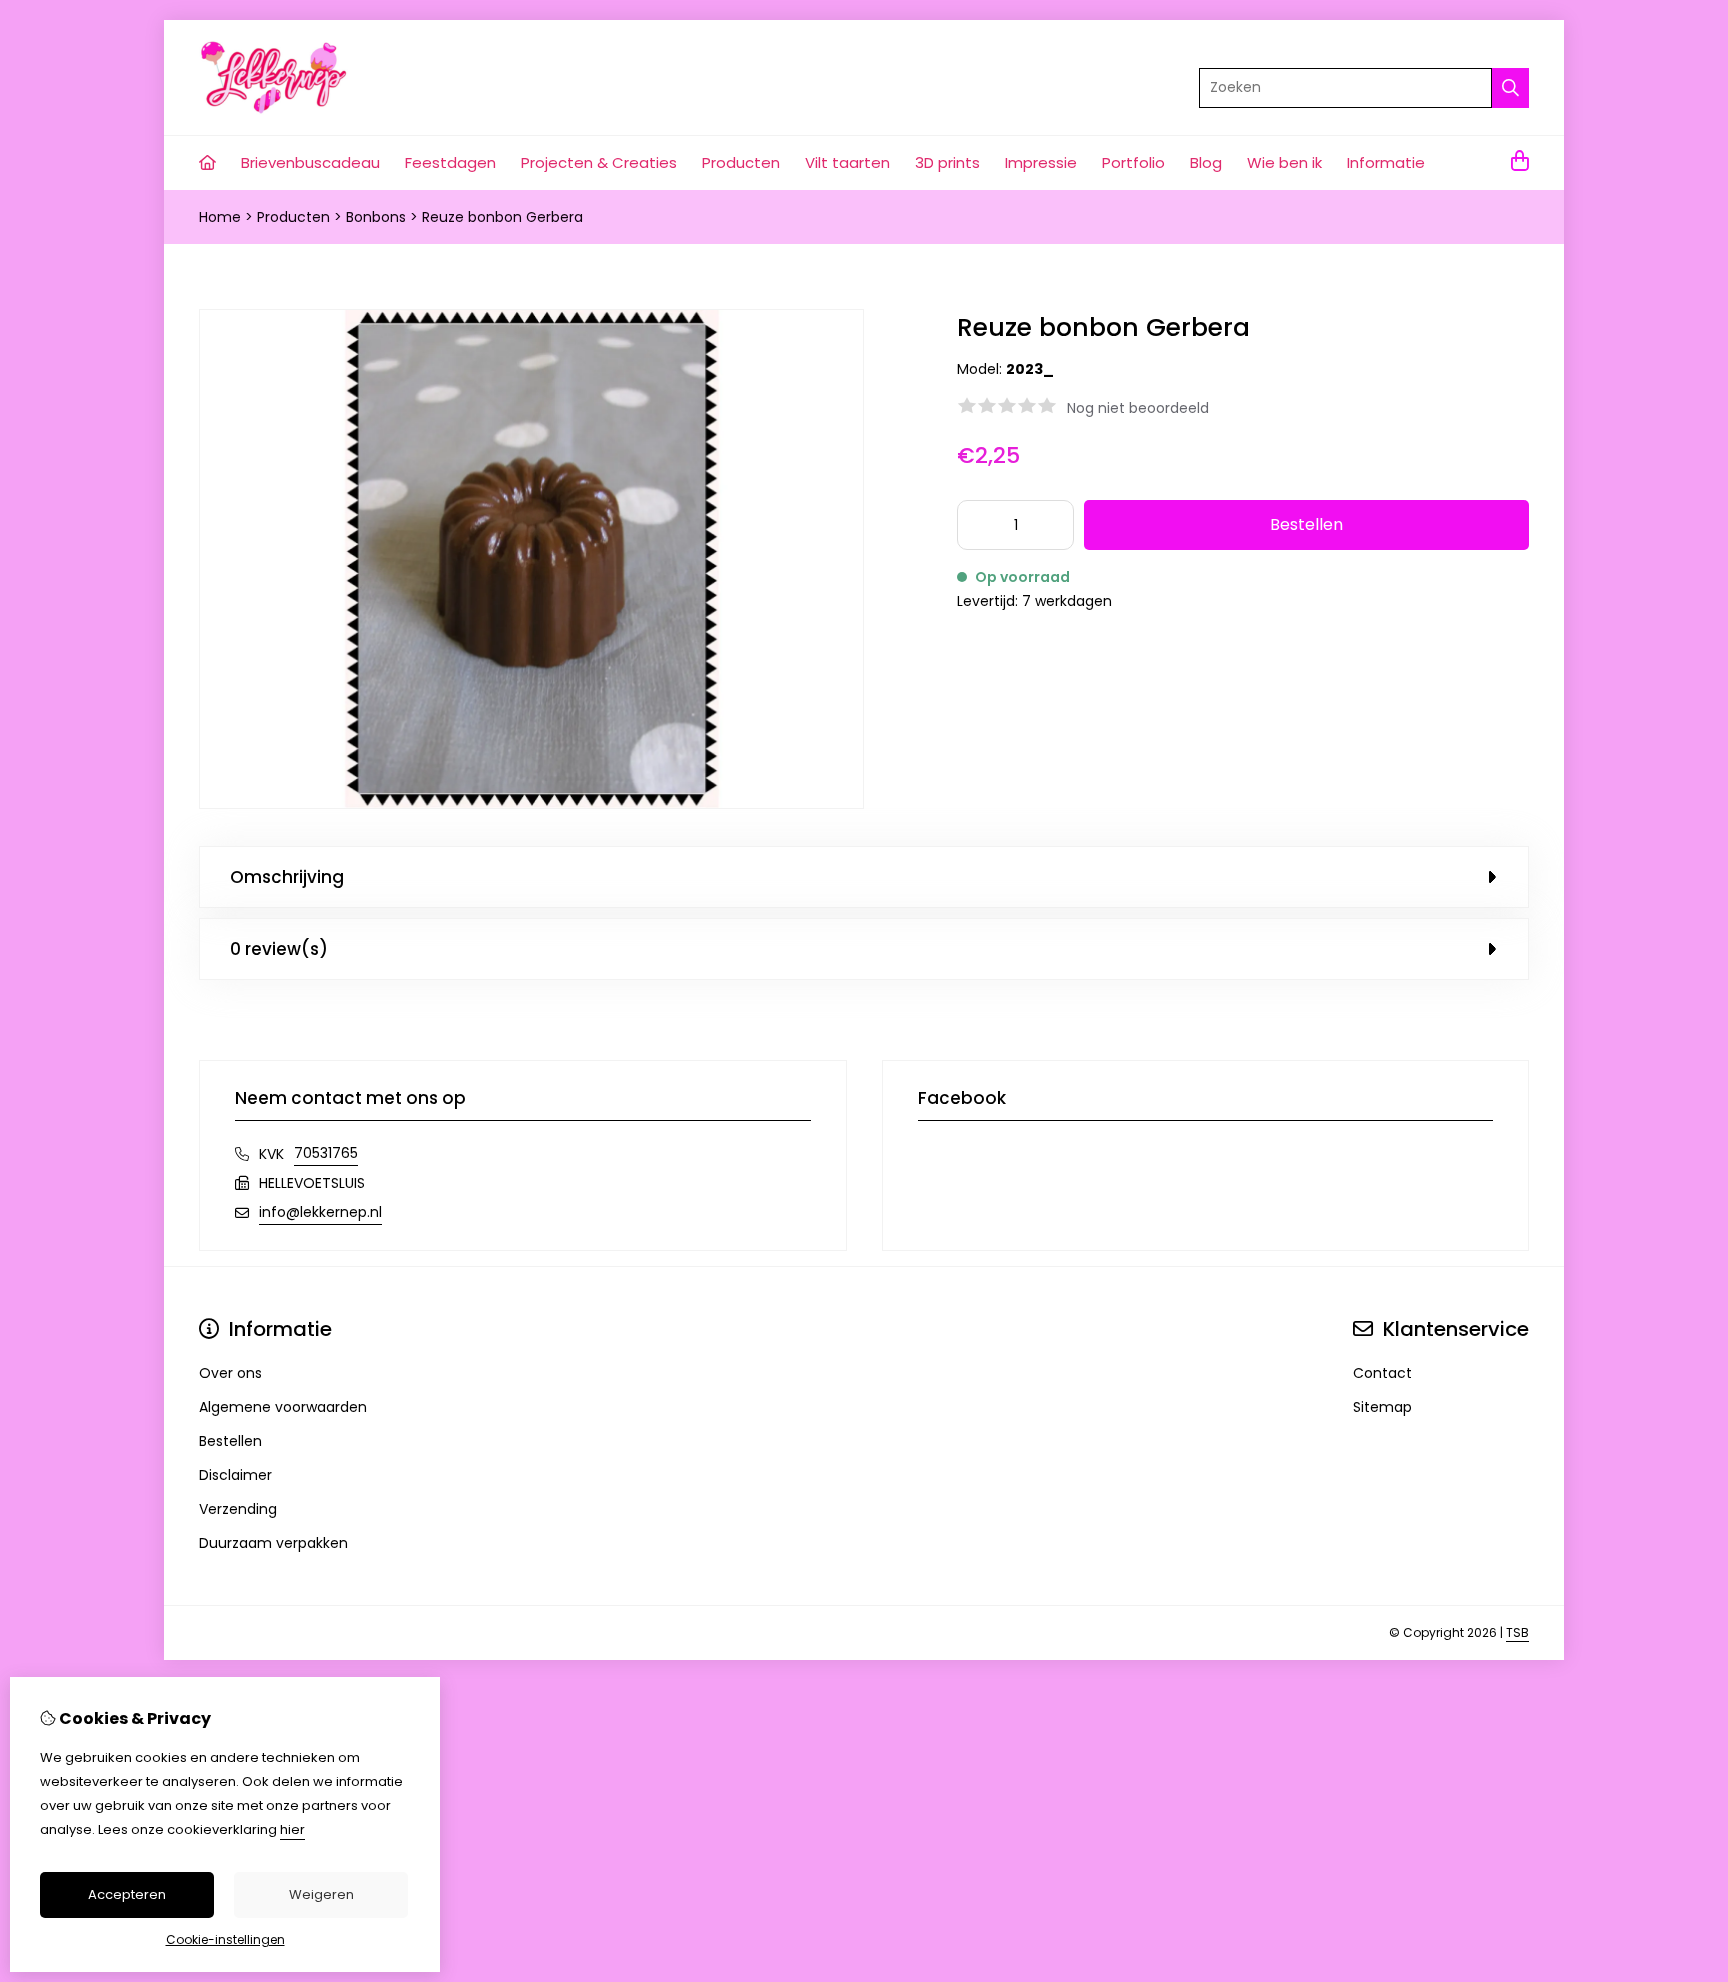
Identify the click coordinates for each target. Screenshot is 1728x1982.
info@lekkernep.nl (320, 1212)
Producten (741, 162)
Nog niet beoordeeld (1138, 408)
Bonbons (376, 217)
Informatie (1386, 162)
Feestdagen (450, 162)
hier (292, 1829)
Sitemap (1382, 1407)
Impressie (1041, 162)
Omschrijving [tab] (287, 877)
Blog (1206, 162)
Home (220, 217)
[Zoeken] (1510, 88)
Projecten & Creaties (599, 162)
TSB (1517, 1632)
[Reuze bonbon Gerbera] (531, 804)
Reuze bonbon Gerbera (502, 217)
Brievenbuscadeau (310, 162)
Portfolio (1133, 162)
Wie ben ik (1284, 162)
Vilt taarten (847, 162)
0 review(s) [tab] (279, 949)
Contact (1382, 1373)
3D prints (947, 162)
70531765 (326, 1153)
